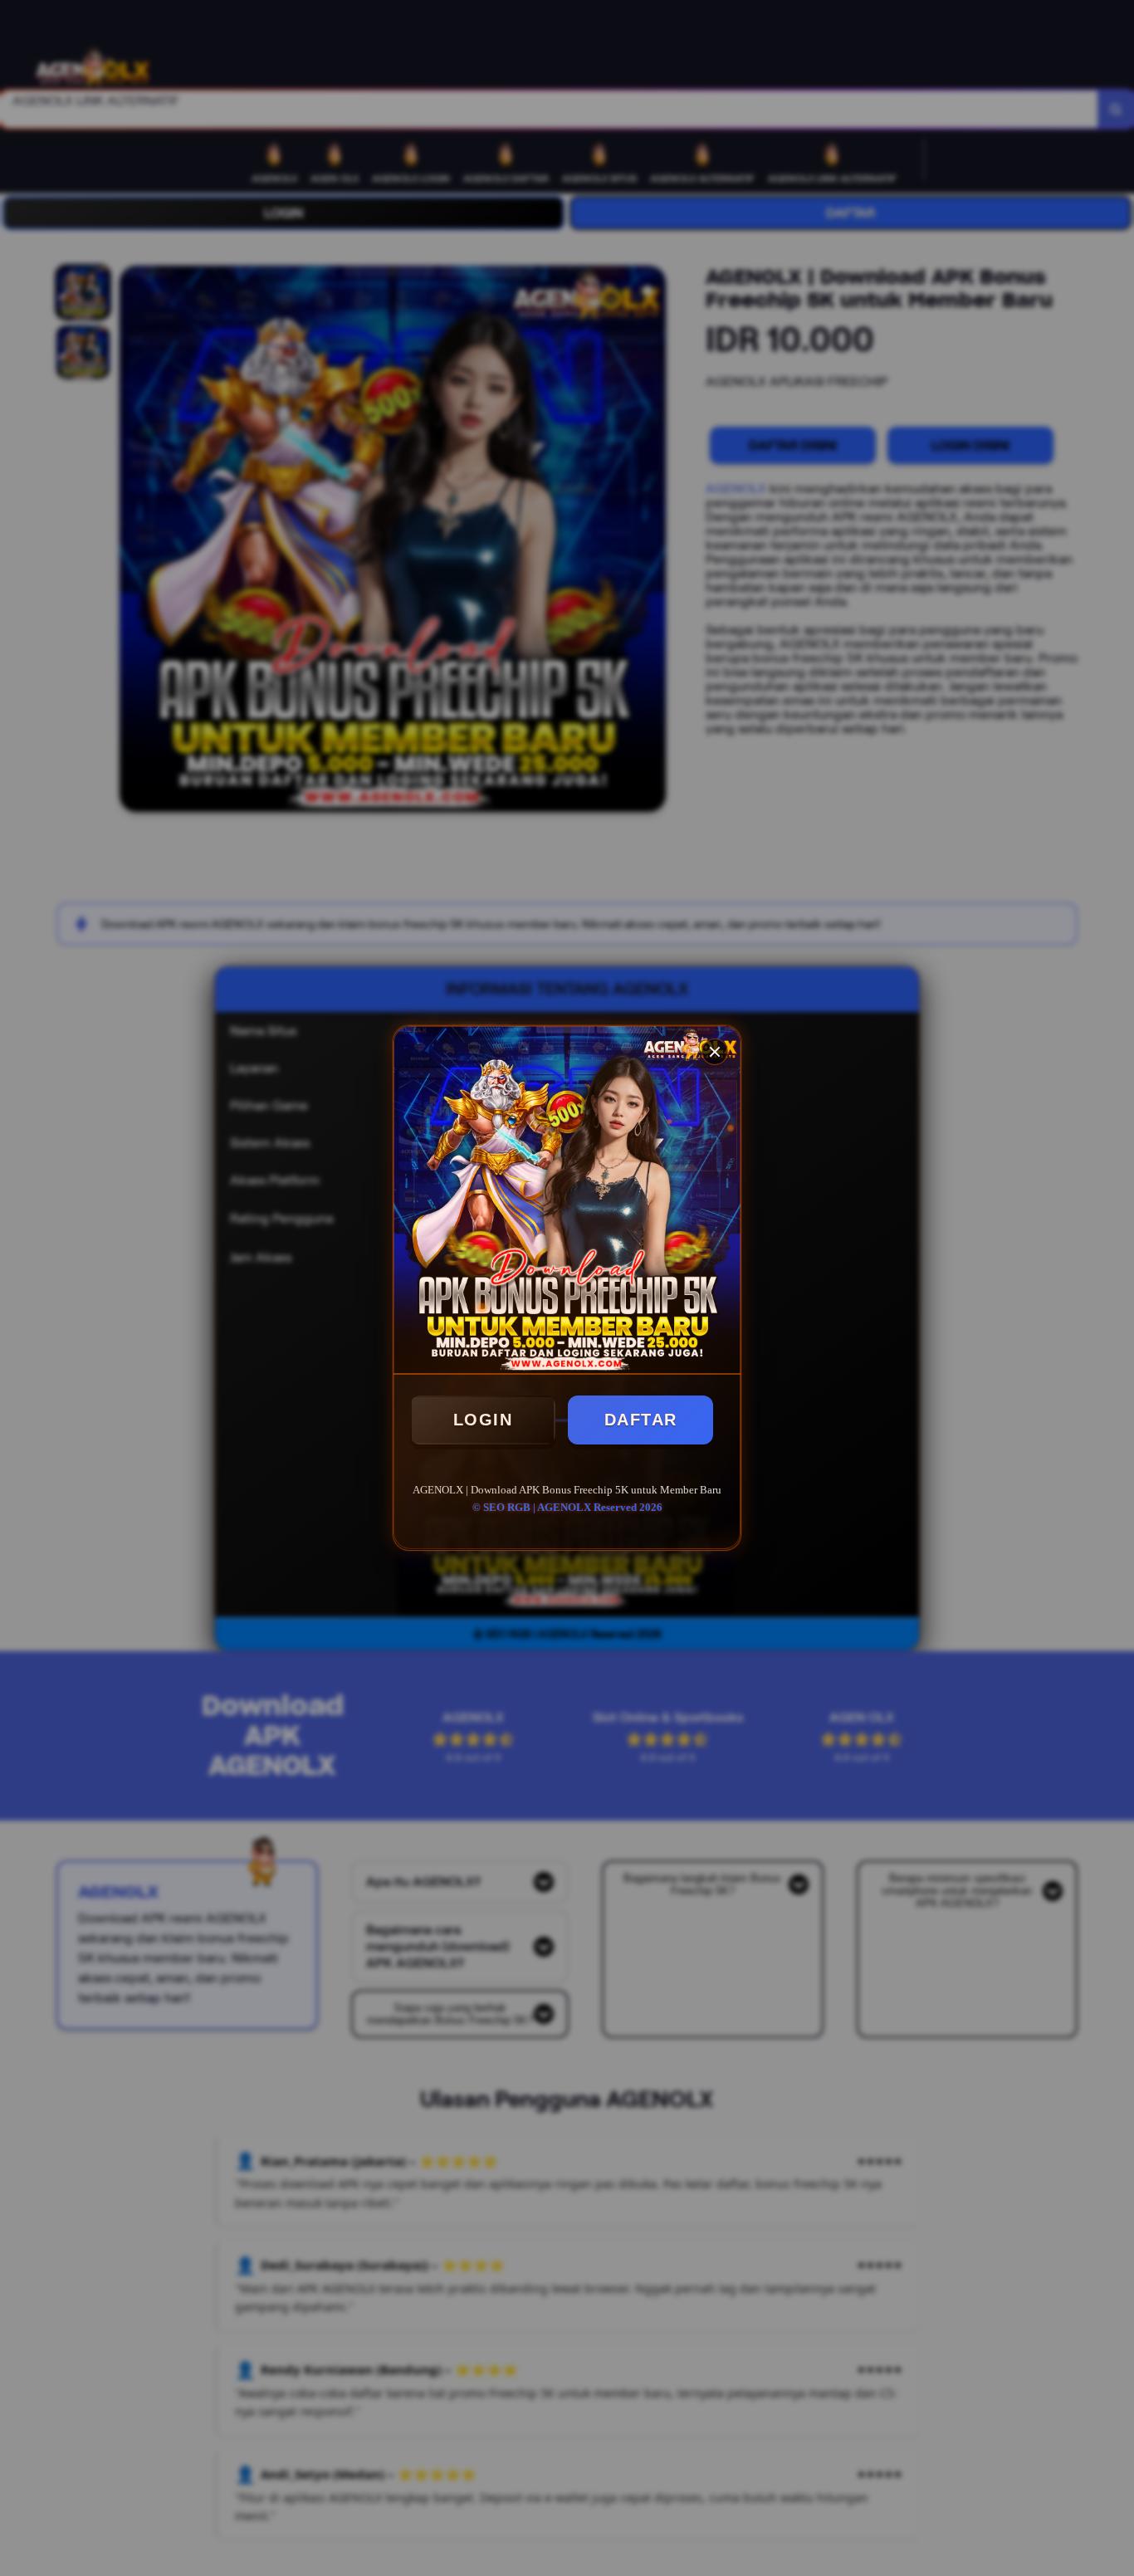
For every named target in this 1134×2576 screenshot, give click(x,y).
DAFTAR (641, 1420)
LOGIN (483, 1420)
